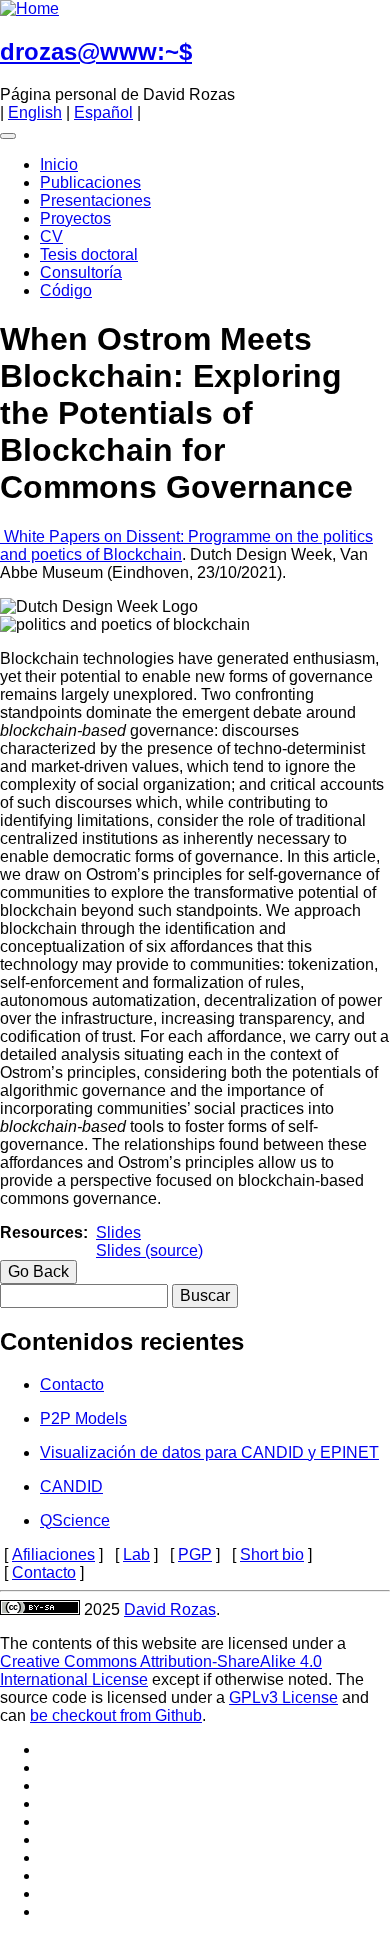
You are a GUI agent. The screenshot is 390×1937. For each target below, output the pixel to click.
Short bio (272, 1554)
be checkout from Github (116, 1715)
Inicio (59, 164)
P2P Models (83, 1418)
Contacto (72, 1384)
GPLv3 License (283, 1697)
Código (66, 290)
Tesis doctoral (89, 254)
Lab (136, 1554)
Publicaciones (90, 182)
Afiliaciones (53, 1554)
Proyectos (75, 218)
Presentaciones (95, 200)
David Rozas (170, 1609)
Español (103, 112)
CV (51, 236)
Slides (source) (149, 1250)
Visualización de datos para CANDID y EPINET (209, 1452)
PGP (195, 1554)
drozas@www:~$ (96, 51)
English (35, 112)
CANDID (71, 1486)
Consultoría (81, 272)
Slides (118, 1232)
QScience (75, 1520)
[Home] (29, 8)
